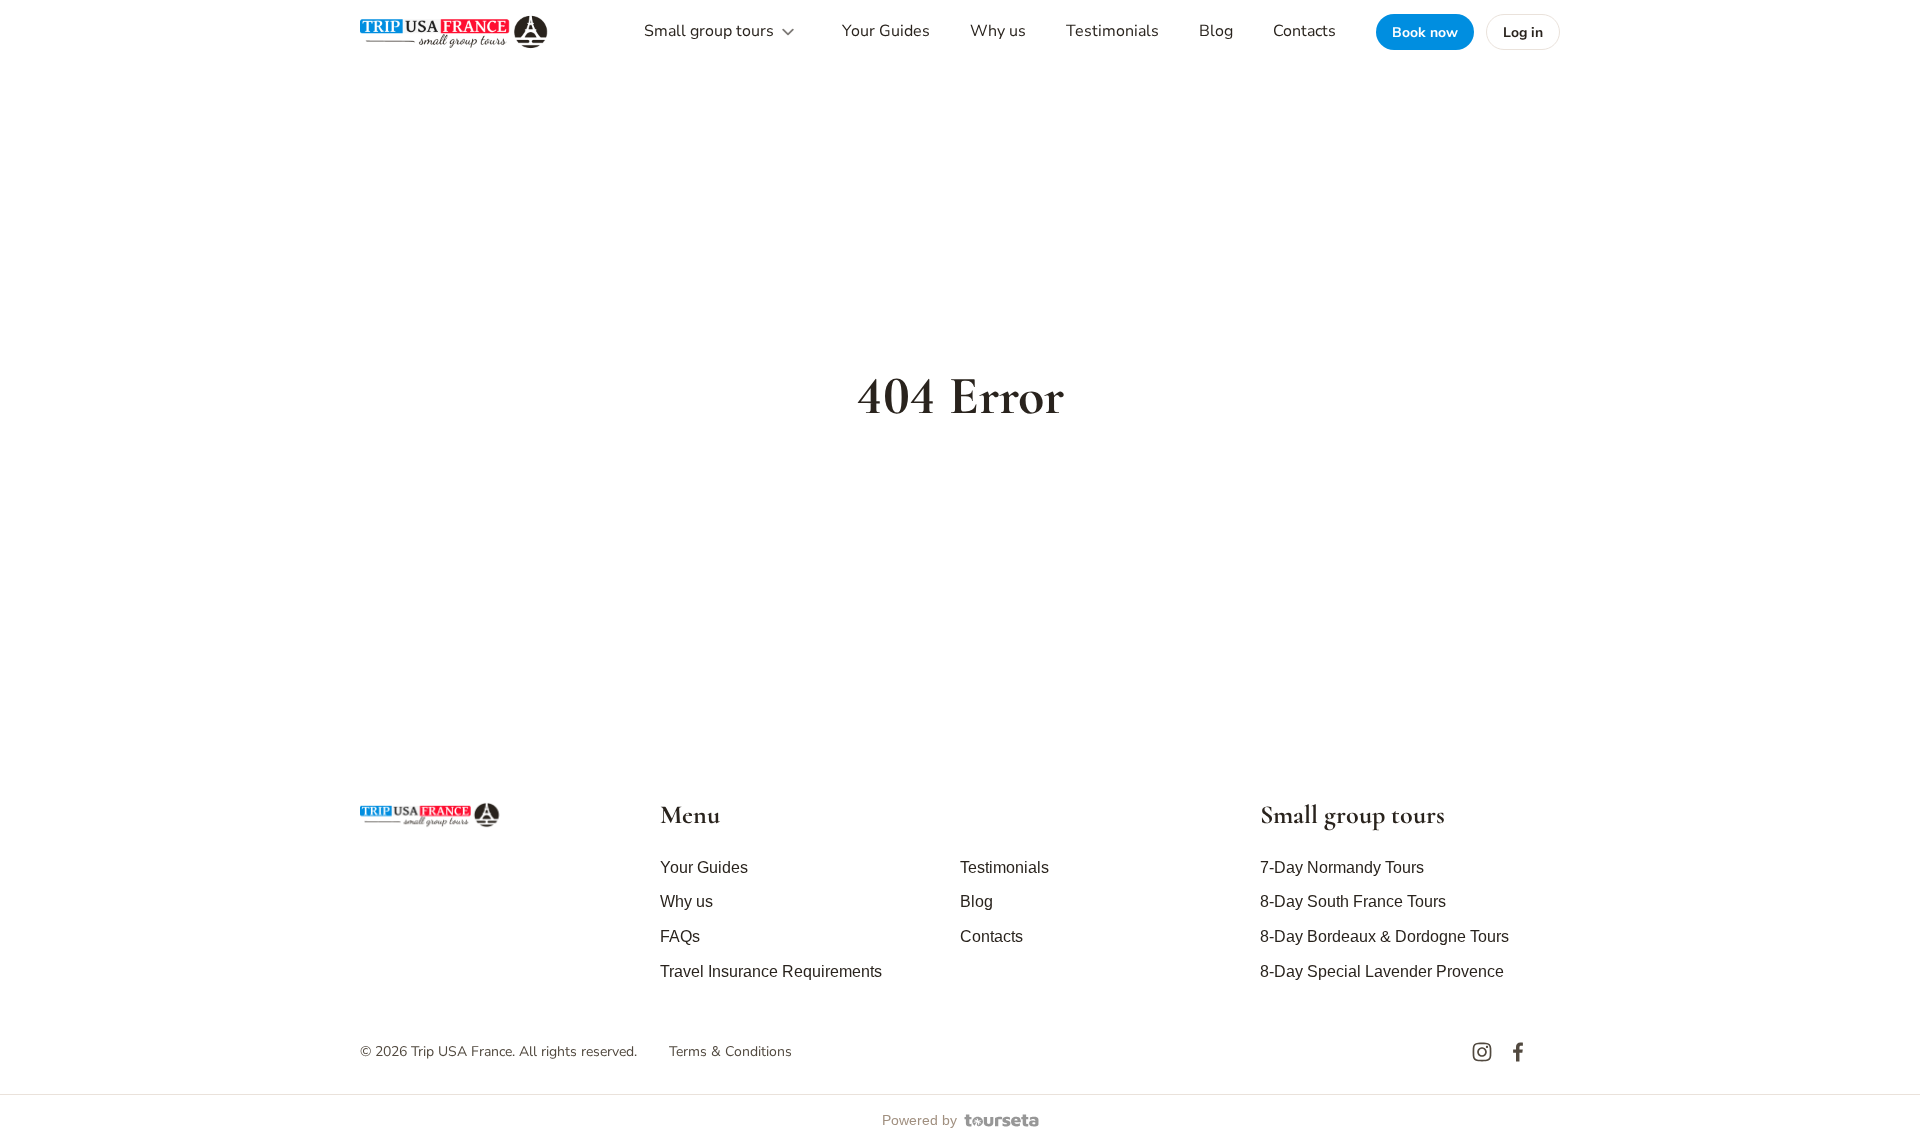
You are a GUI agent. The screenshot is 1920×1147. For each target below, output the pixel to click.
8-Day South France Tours (1353, 901)
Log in (1523, 32)
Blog (1216, 31)
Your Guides (886, 31)
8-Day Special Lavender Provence (1382, 971)
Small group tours (711, 31)
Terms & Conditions (730, 1051)
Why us (998, 31)
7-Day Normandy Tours (1342, 867)
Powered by (919, 1120)
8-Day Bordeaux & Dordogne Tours (1384, 936)
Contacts (1304, 31)
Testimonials (1112, 31)
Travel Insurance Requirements (771, 971)
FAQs (680, 936)
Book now (1425, 32)
